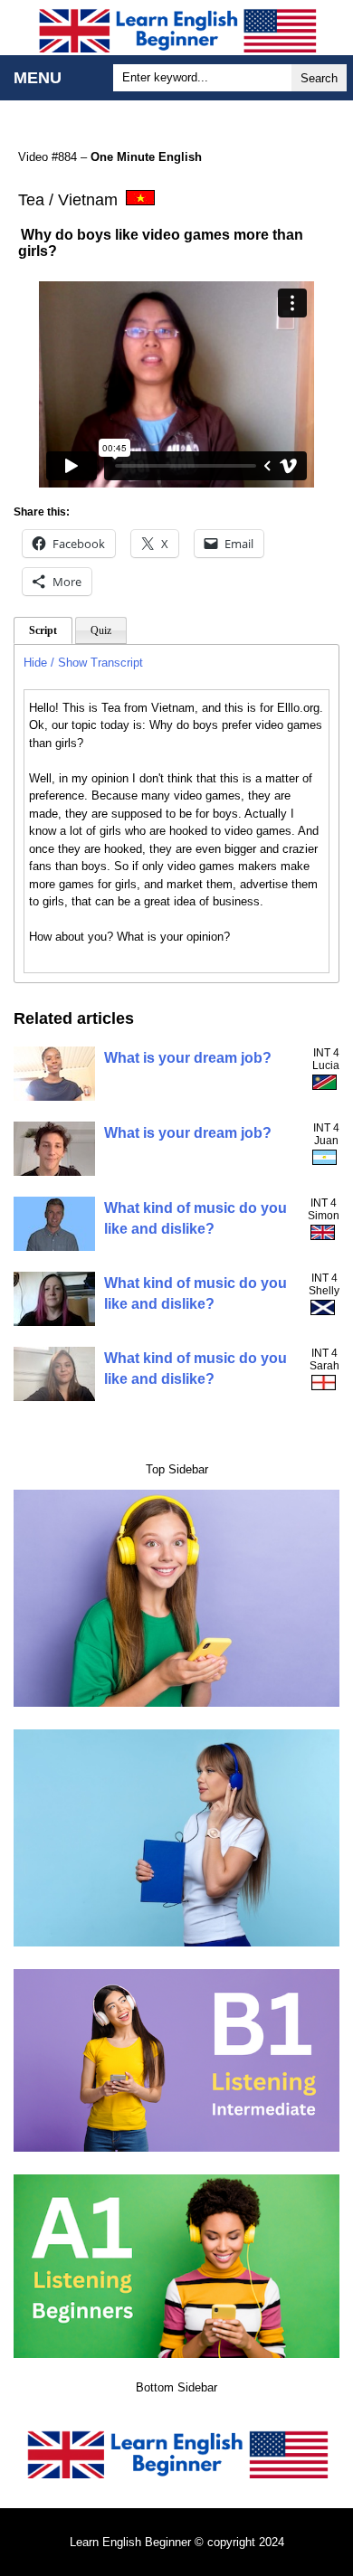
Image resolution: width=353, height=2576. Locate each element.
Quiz (101, 630)
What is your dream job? (188, 1058)
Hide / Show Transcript (83, 663)
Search (319, 78)
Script (43, 630)
